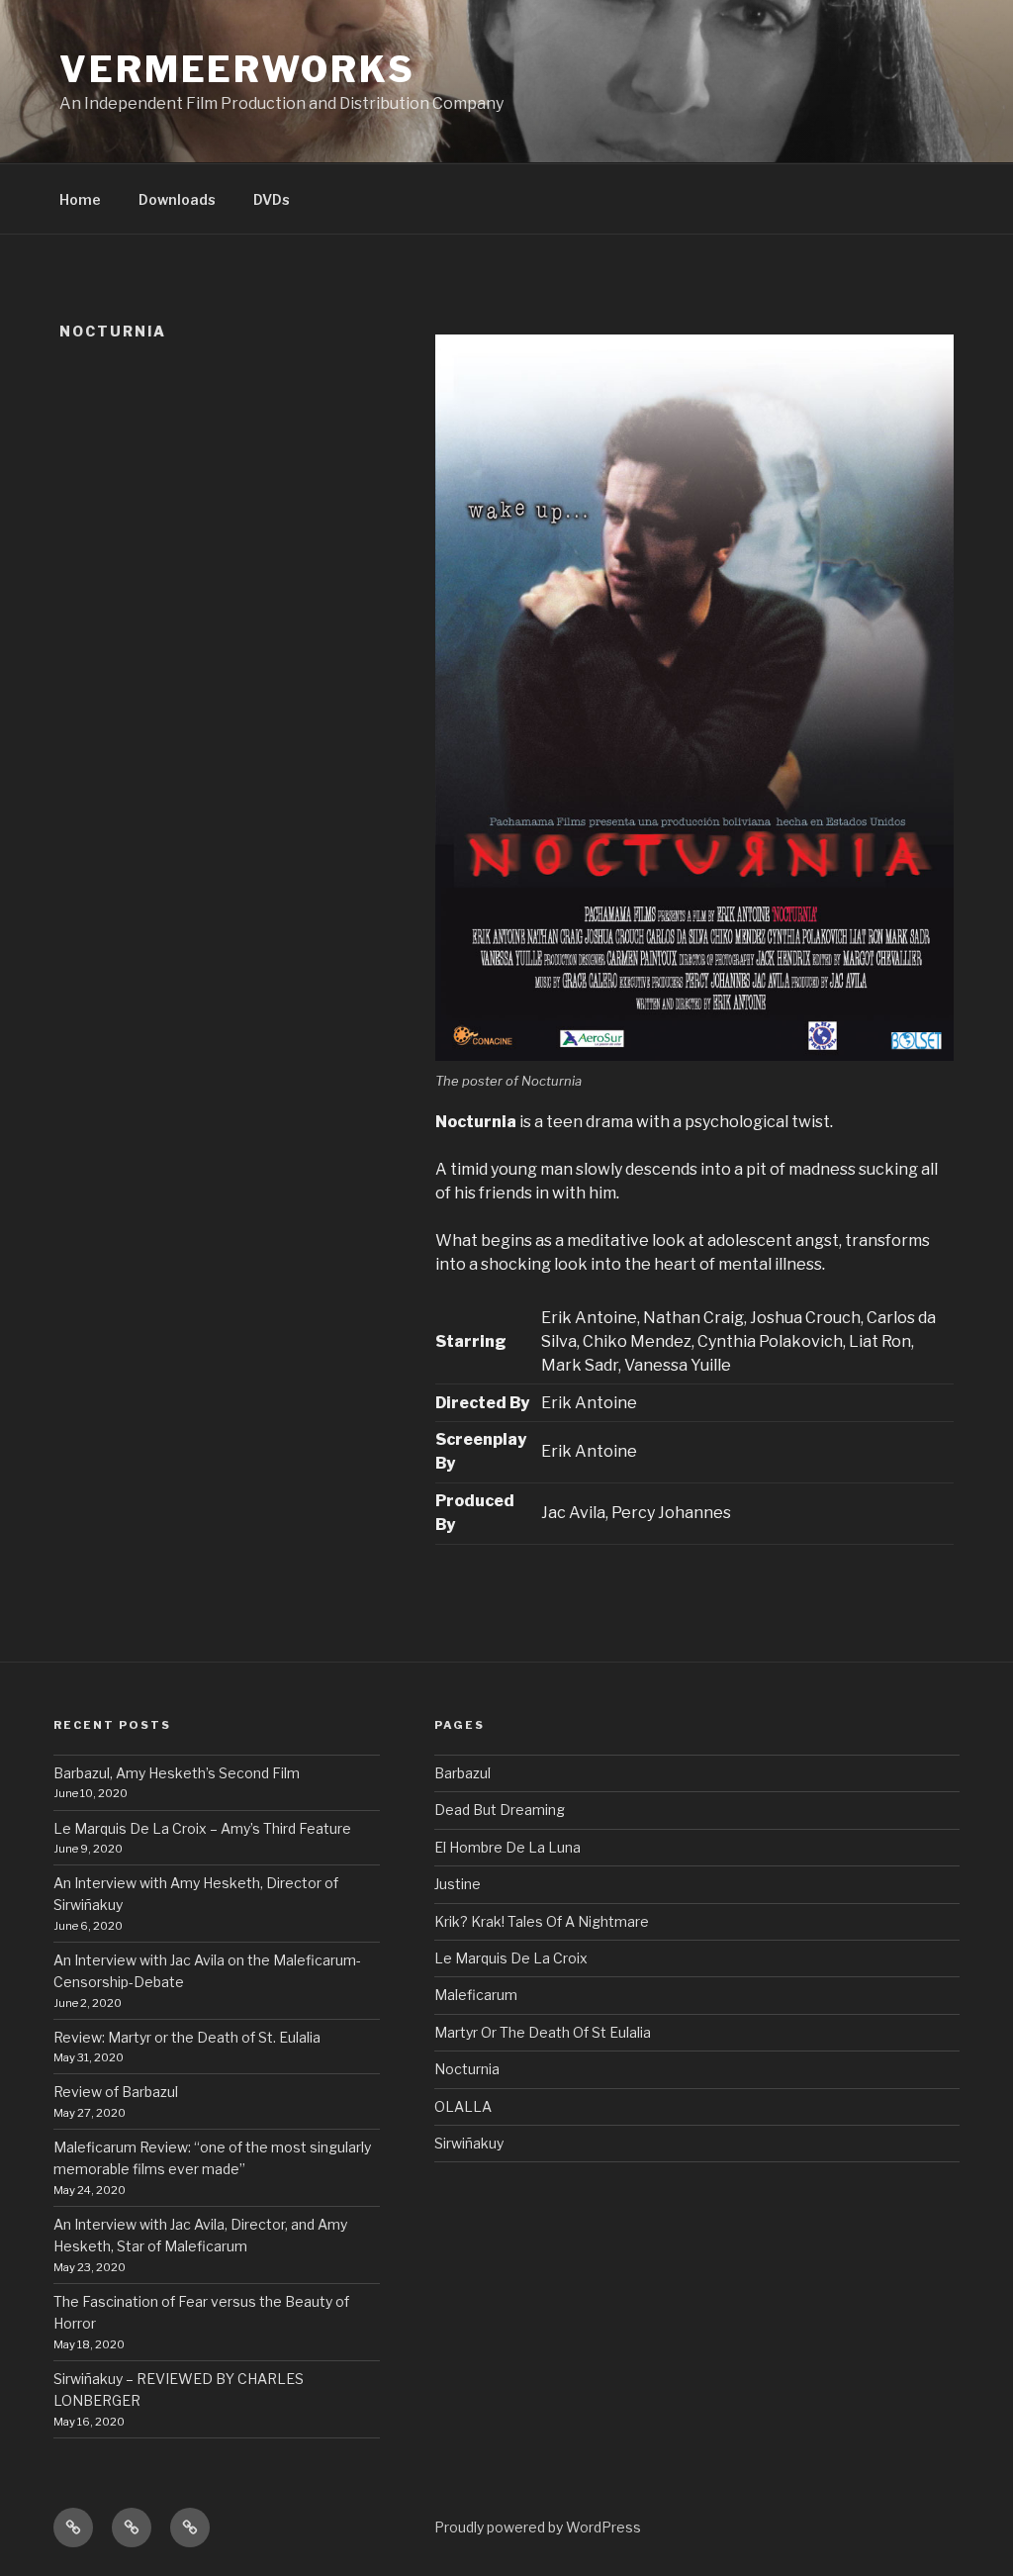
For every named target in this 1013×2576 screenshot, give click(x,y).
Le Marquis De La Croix (511, 1958)
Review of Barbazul (117, 2092)
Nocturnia (467, 2069)
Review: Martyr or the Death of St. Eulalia (187, 2037)
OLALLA (463, 2106)
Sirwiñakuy (469, 2143)
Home (80, 199)
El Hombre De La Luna (507, 1847)
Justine (458, 1884)
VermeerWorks (237, 69)
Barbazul (462, 1773)
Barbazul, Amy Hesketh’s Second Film (177, 1773)
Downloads (177, 199)
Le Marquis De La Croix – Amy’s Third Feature (202, 1828)
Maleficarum (476, 1995)
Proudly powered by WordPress (538, 2527)
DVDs (272, 199)
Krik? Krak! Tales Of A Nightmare (542, 1921)
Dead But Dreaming (500, 1810)
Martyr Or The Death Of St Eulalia (543, 2032)
